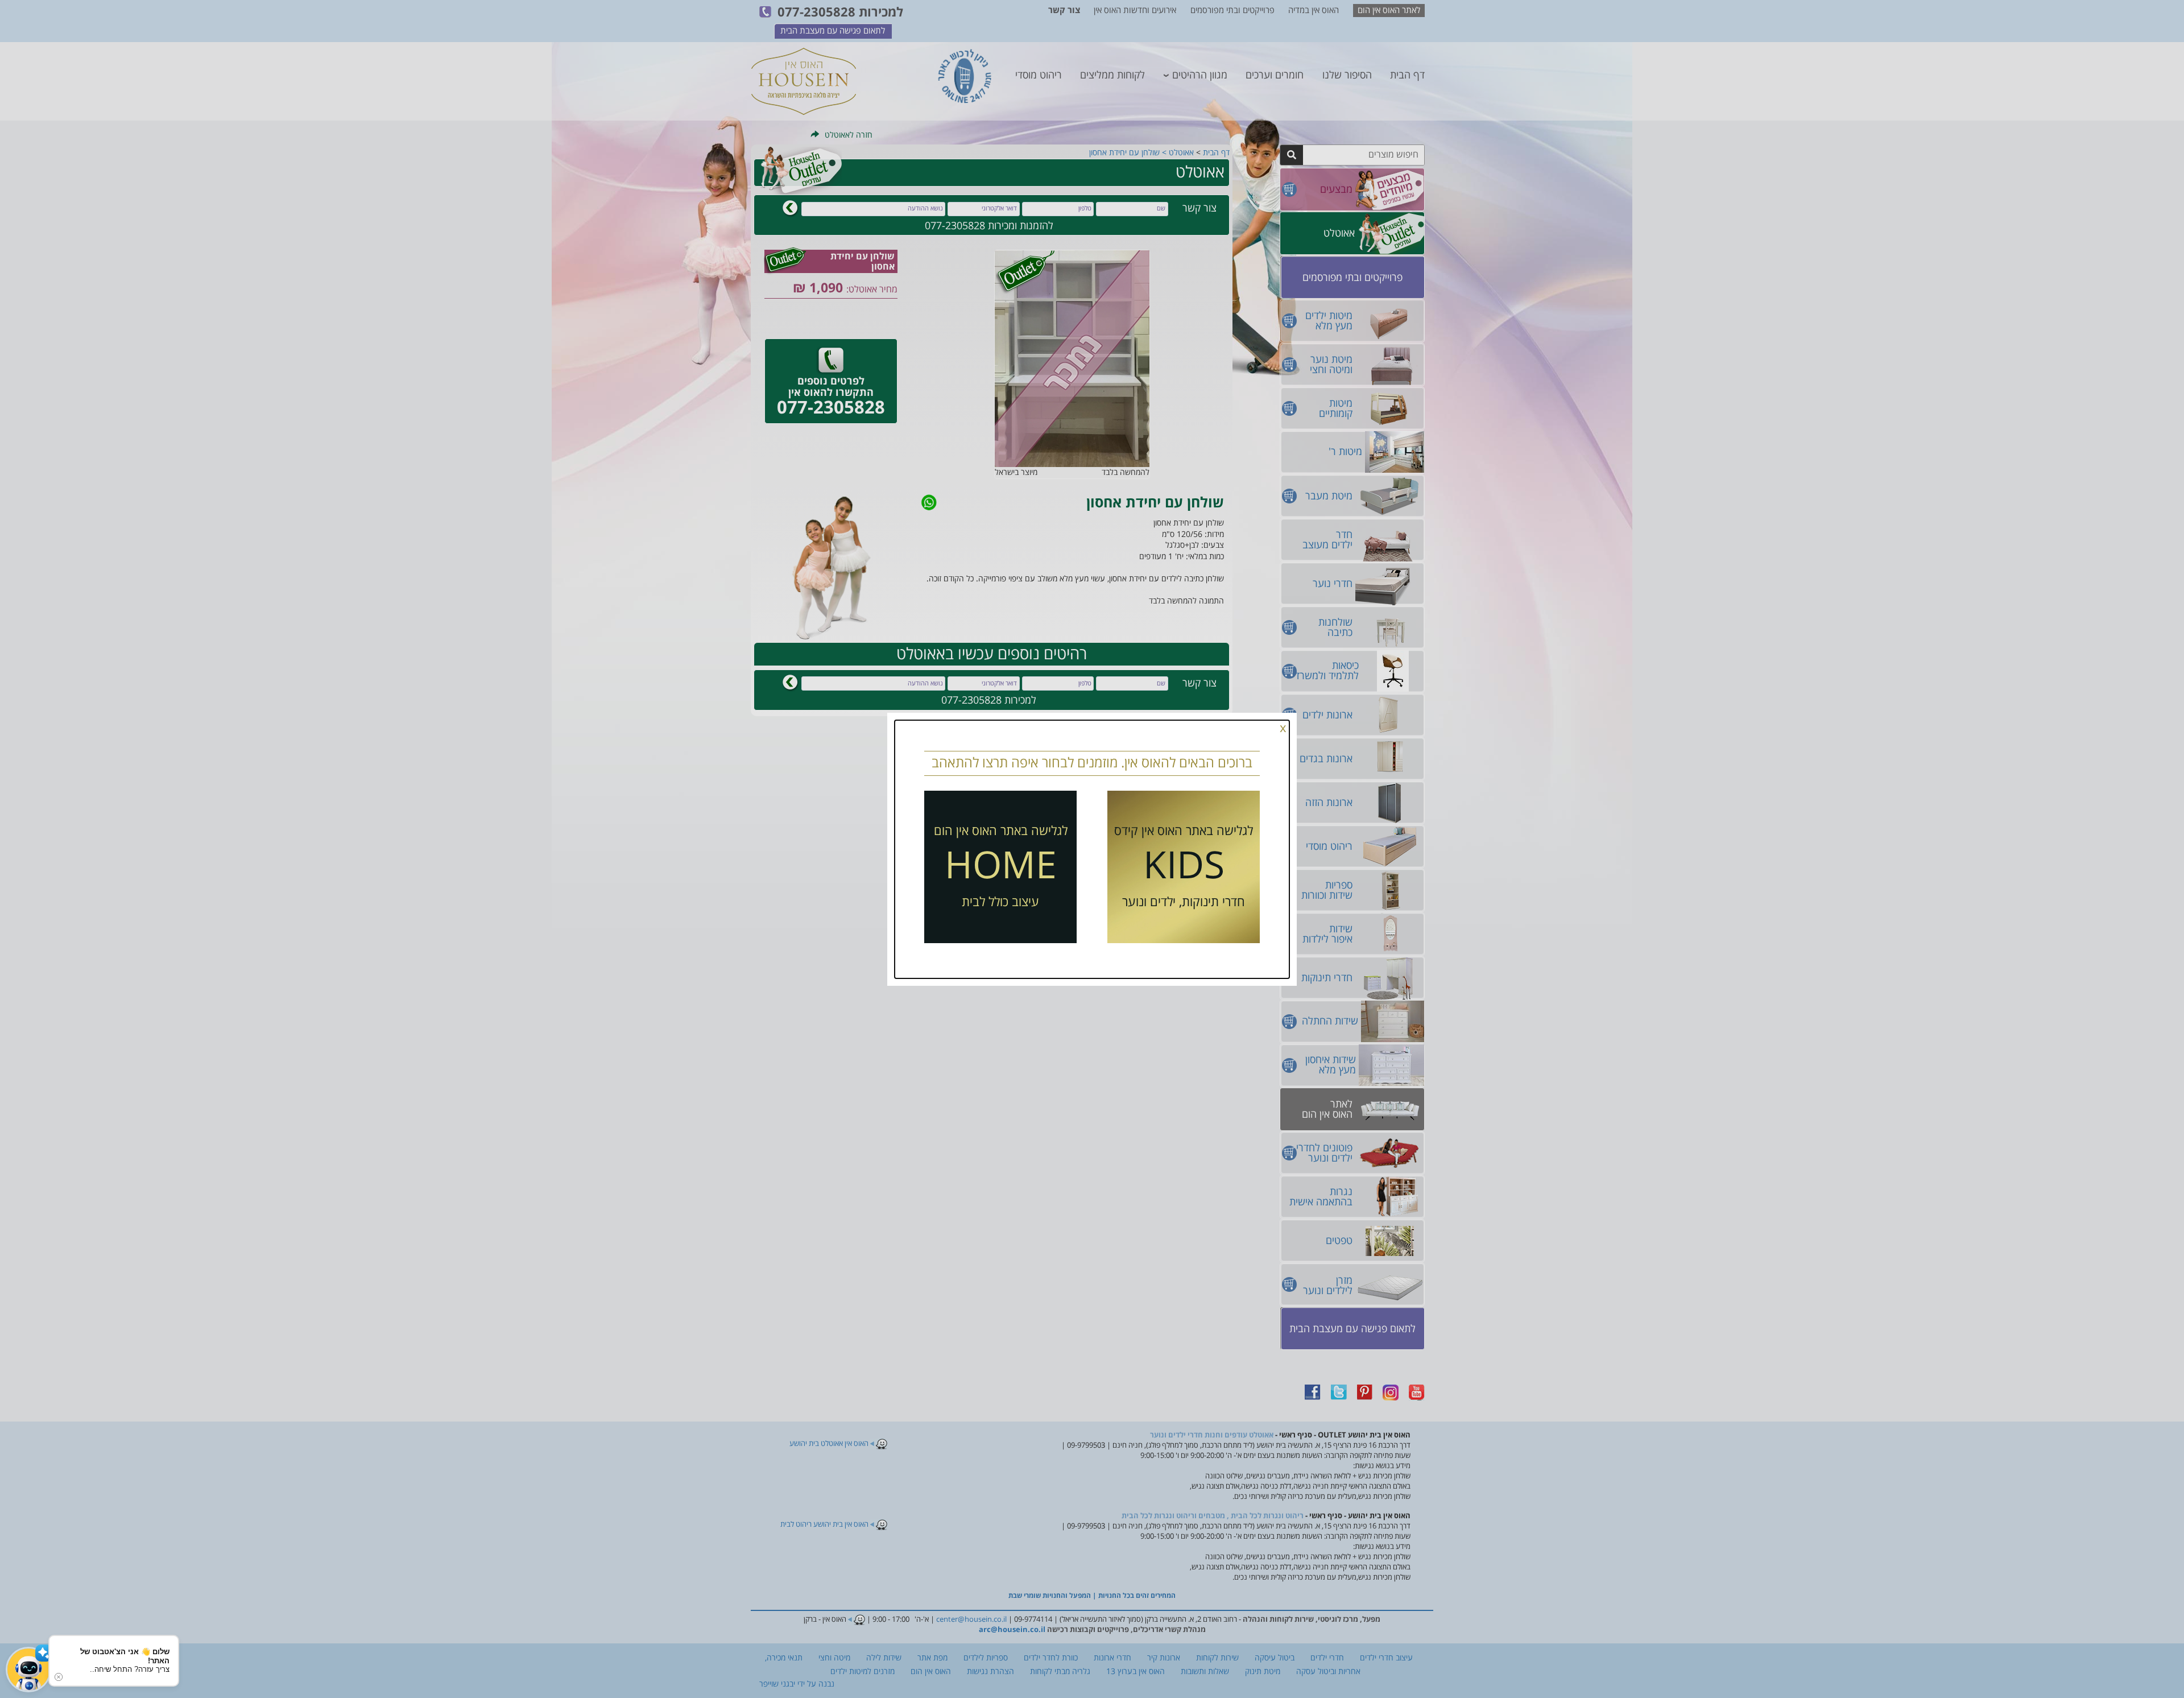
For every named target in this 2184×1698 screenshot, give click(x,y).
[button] (28, 1670)
